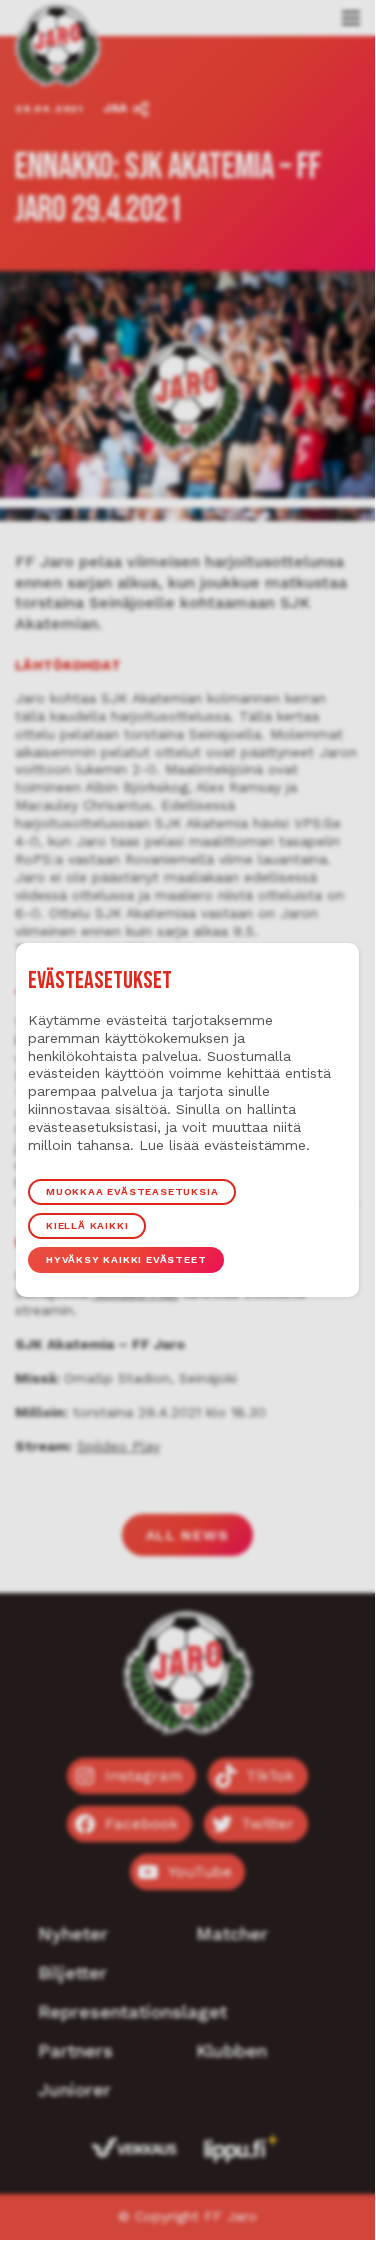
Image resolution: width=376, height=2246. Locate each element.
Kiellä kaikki (87, 1225)
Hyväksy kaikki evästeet (126, 1259)
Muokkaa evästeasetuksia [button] (132, 1191)
